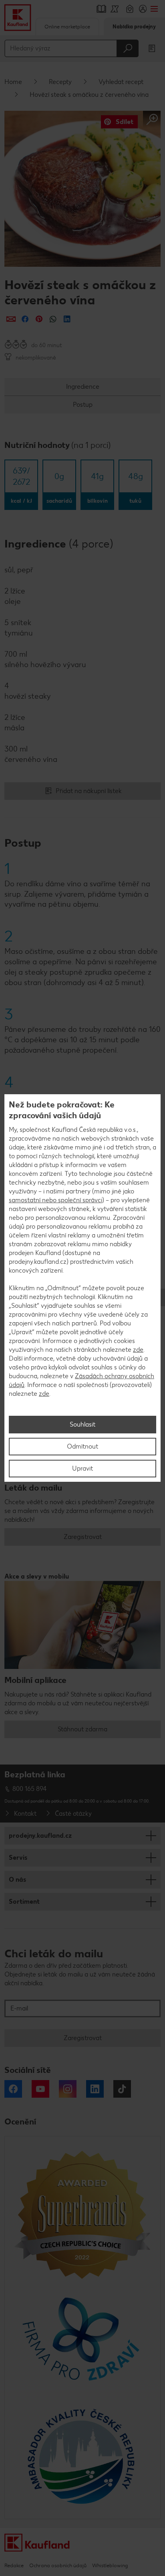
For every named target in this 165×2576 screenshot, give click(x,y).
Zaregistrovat (83, 1537)
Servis (18, 1858)
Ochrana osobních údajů (58, 2565)
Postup (83, 405)
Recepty (60, 82)
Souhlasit (82, 1424)
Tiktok (122, 2089)
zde (138, 1350)
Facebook (13, 2089)
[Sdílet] (11, 319)
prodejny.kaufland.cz (40, 1836)
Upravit (82, 1468)
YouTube (40, 2089)
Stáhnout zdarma (82, 1729)
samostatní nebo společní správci (55, 1200)
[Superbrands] (82, 2214)
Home (13, 82)
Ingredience (83, 387)
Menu (154, 9)
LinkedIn (95, 2089)
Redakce (14, 2565)
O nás (17, 1880)
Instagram (68, 2089)
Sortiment (24, 1902)
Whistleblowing (110, 2565)
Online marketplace (67, 27)
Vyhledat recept (121, 82)
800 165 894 (30, 1789)
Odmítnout (82, 1446)
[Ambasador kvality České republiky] (82, 2456)
